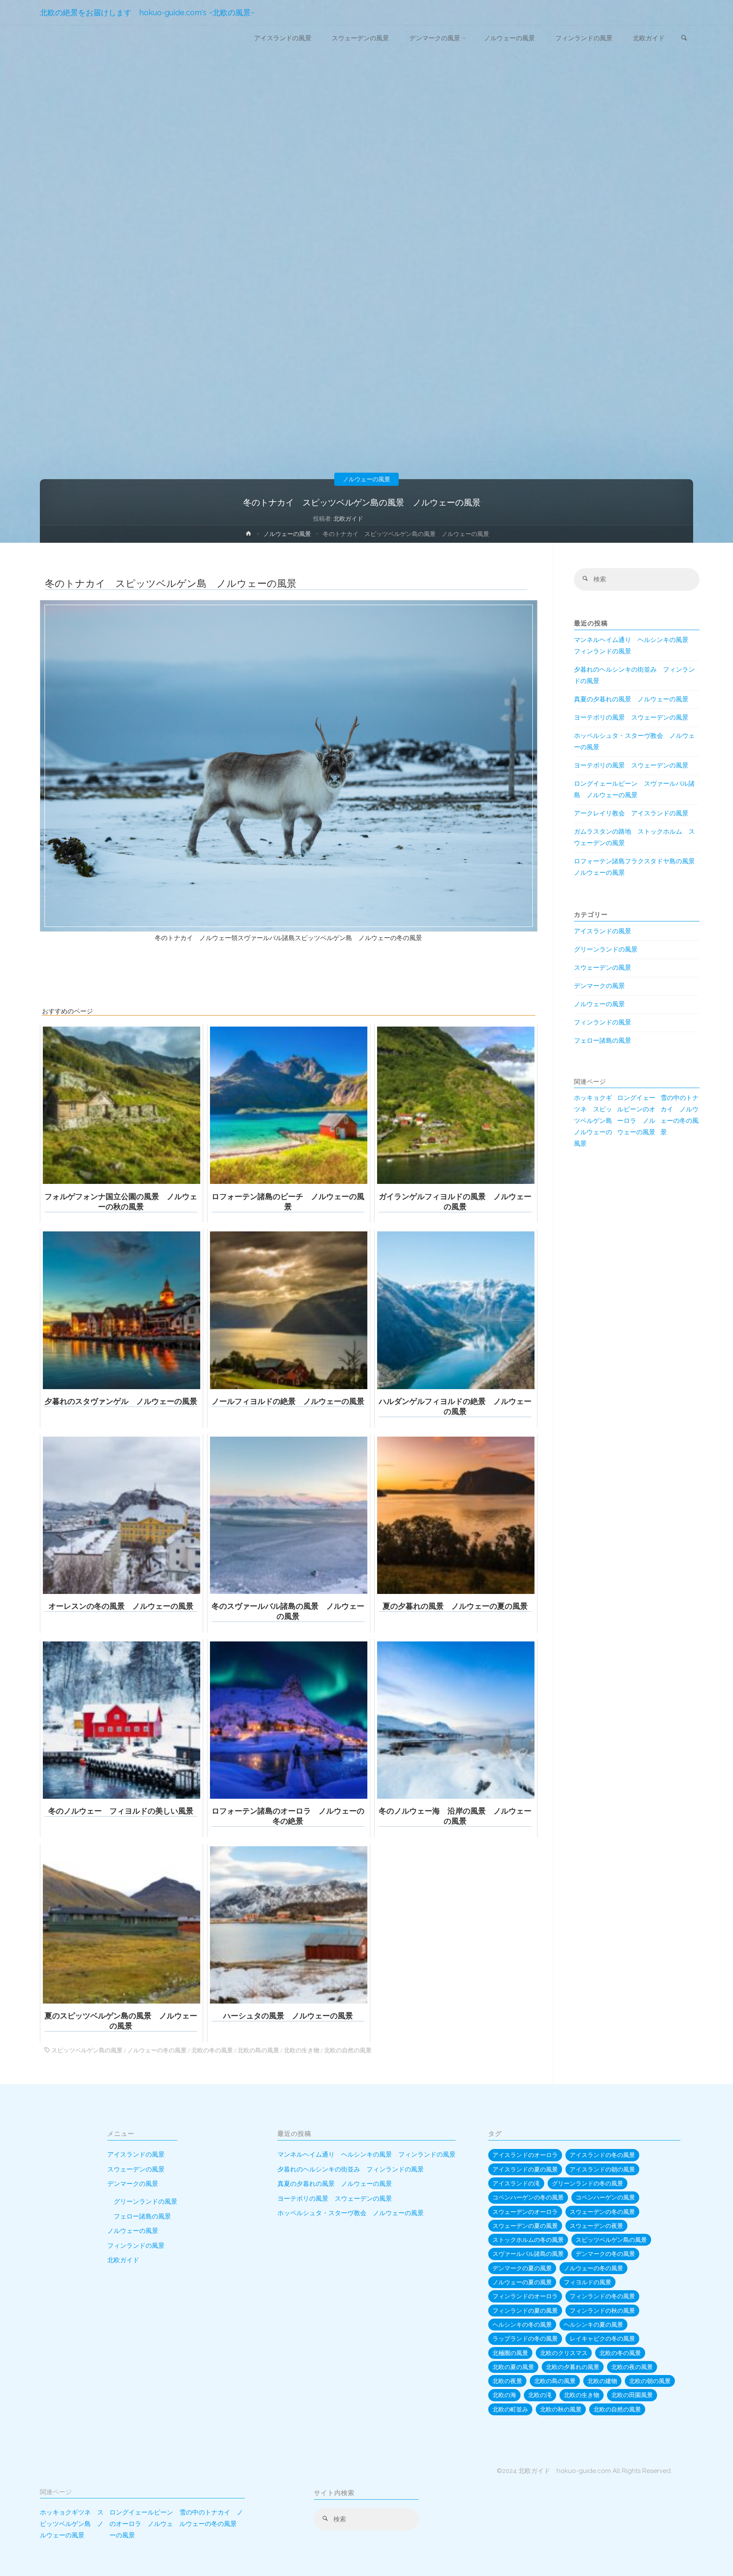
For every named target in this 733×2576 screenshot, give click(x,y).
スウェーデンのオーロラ (525, 2212)
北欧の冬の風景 (212, 2050)
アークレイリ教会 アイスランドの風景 (631, 813)
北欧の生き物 (302, 2050)
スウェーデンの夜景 (596, 2226)
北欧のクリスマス (564, 2353)
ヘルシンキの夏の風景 (593, 2325)
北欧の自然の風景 (348, 2050)
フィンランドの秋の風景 (602, 2311)
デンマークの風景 (599, 986)
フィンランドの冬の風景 (602, 2296)
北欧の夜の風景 (632, 2367)
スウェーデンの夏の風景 (525, 2226)
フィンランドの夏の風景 (525, 2311)
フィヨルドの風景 (588, 2282)
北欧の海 (504, 2395)
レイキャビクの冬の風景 (602, 2339)
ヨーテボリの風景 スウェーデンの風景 (631, 717)
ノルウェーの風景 (366, 479)
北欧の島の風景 (258, 2050)
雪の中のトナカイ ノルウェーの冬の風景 (680, 1115)
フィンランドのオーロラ (525, 2296)
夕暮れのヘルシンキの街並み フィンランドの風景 (351, 2169)
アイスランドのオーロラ (525, 2155)
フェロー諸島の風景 (603, 1041)
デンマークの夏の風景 (522, 2268)
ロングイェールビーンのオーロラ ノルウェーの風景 (636, 1115)
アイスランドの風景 (603, 931)
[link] (684, 39)
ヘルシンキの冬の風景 (522, 2325)
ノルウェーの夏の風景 (522, 2282)
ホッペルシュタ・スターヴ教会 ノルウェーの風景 (351, 2213)
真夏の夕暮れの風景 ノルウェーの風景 (631, 699)
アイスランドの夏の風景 (525, 2169)
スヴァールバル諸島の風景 (528, 2254)
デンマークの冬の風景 (605, 2254)
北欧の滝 (540, 2395)
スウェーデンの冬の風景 (602, 2212)
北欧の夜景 (507, 2381)
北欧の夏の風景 (513, 2367)
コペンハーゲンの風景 (605, 2197)
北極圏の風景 (510, 2353)
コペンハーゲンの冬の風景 (528, 2197)
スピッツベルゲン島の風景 (87, 2050)
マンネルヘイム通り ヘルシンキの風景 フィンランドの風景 (366, 2155)
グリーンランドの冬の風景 (588, 2183)
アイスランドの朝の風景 (602, 2169)
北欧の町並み (510, 2409)
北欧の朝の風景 (650, 2381)
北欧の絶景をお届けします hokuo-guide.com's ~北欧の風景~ (147, 13)
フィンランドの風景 (603, 1022)
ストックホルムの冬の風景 (528, 2240)
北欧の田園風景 (632, 2395)
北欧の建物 (602, 2381)
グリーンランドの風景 (606, 949)
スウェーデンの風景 (603, 968)
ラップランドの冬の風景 (525, 2339)
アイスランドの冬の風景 (602, 2155)
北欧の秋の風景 (561, 2409)
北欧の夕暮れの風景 (573, 2367)
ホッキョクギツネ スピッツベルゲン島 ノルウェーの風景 (593, 1121)
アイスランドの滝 (516, 2183)
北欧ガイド (123, 2260)
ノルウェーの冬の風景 (157, 2050)
